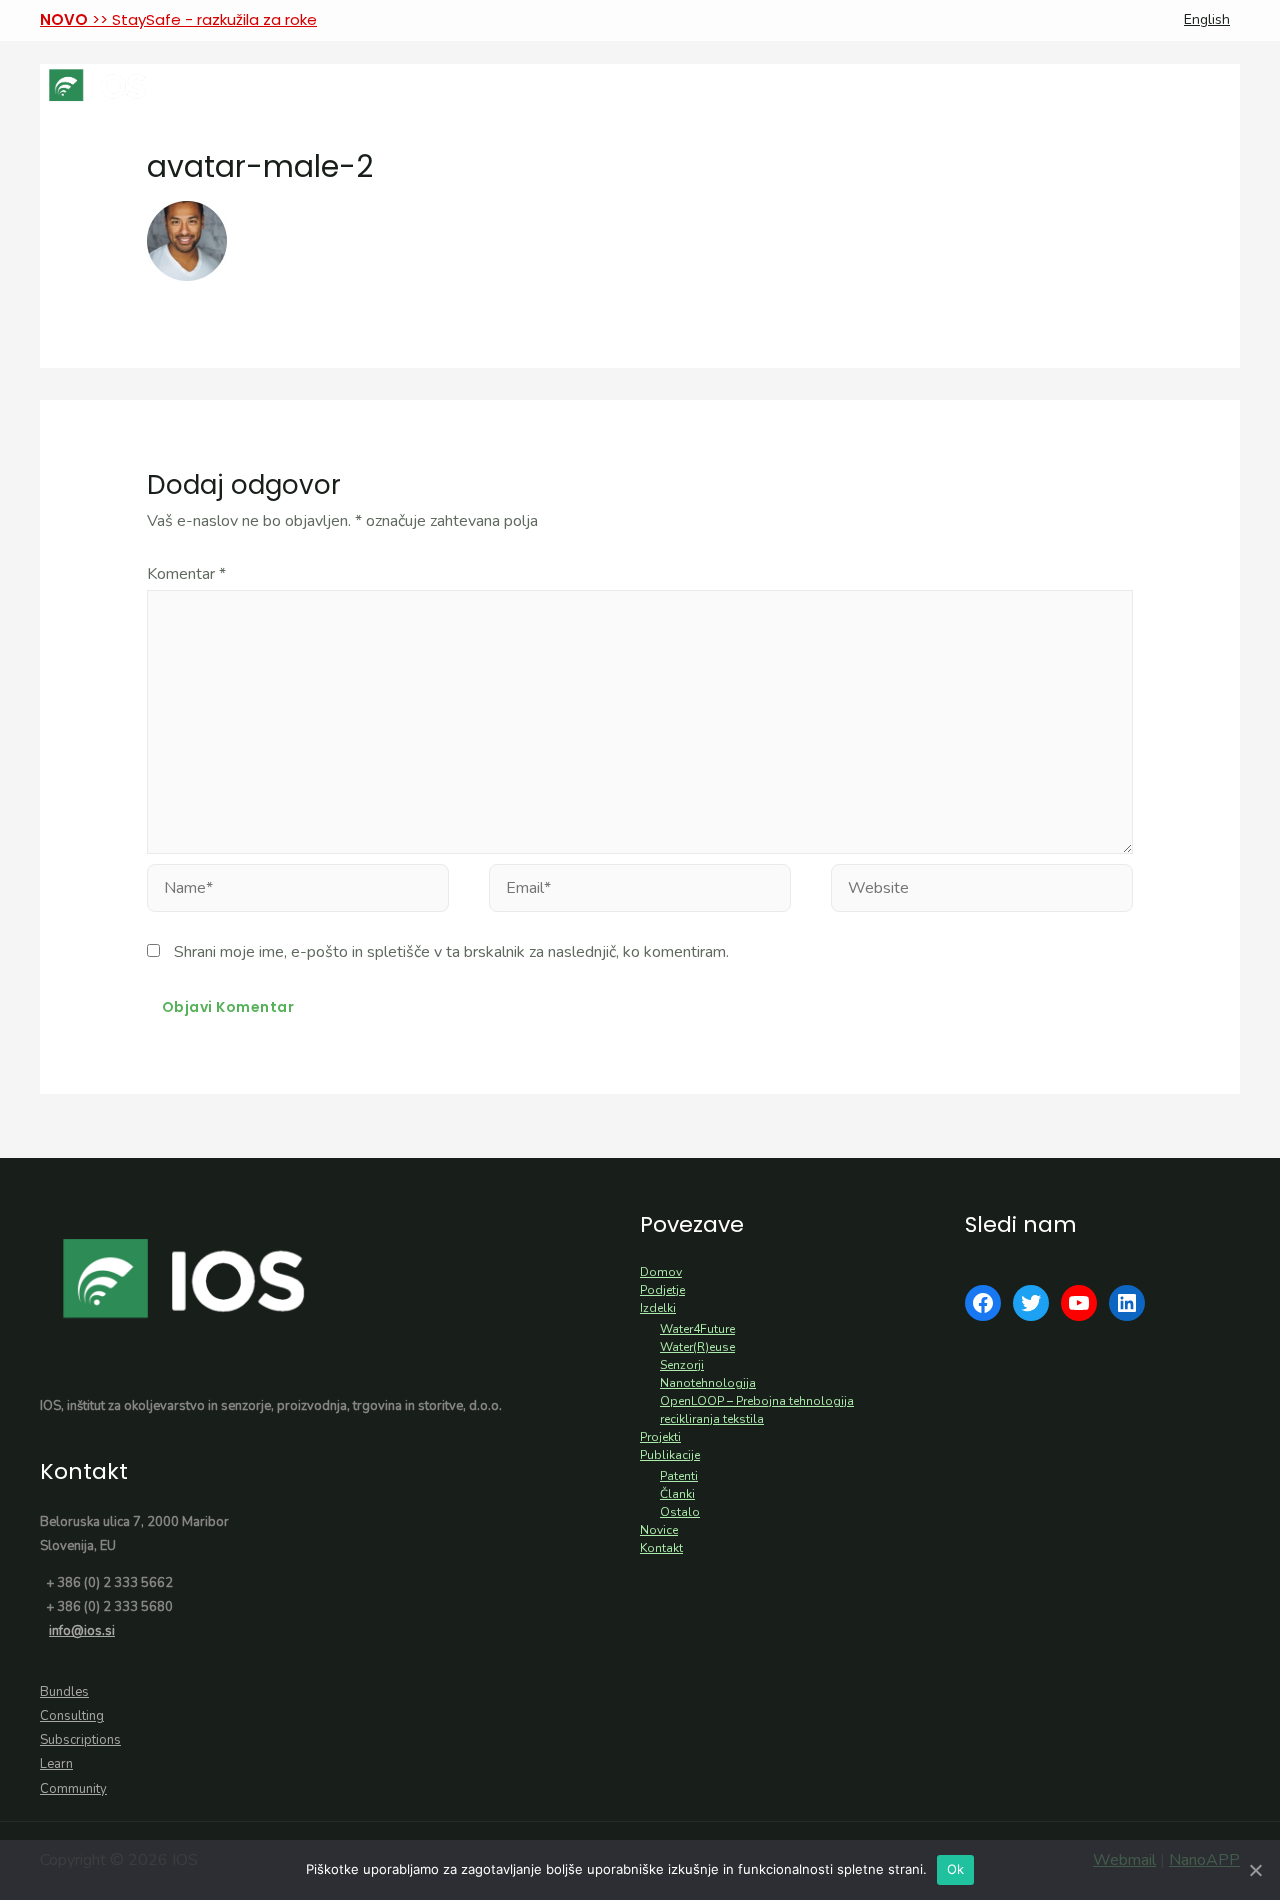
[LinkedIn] (1127, 1303)
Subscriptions (80, 1740)
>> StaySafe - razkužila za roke (178, 19)
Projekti (660, 1437)
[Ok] (1255, 1870)
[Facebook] (983, 1303)
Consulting (72, 1716)
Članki (677, 1494)
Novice (659, 1530)
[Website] (982, 892)
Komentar (186, 574)
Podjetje (662, 1290)
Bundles (64, 1692)
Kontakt (661, 1548)
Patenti (679, 1476)
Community (73, 1789)
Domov (661, 1272)
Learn (56, 1764)
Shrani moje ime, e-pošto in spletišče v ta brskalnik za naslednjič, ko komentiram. (451, 952)
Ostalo (680, 1512)
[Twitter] (1031, 1303)
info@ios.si (82, 1631)
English (1207, 19)
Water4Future (697, 1329)
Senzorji (682, 1365)
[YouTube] (1079, 1303)
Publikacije (670, 1455)
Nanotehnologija (708, 1383)
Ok (956, 1869)
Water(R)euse (697, 1347)
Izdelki (658, 1308)
